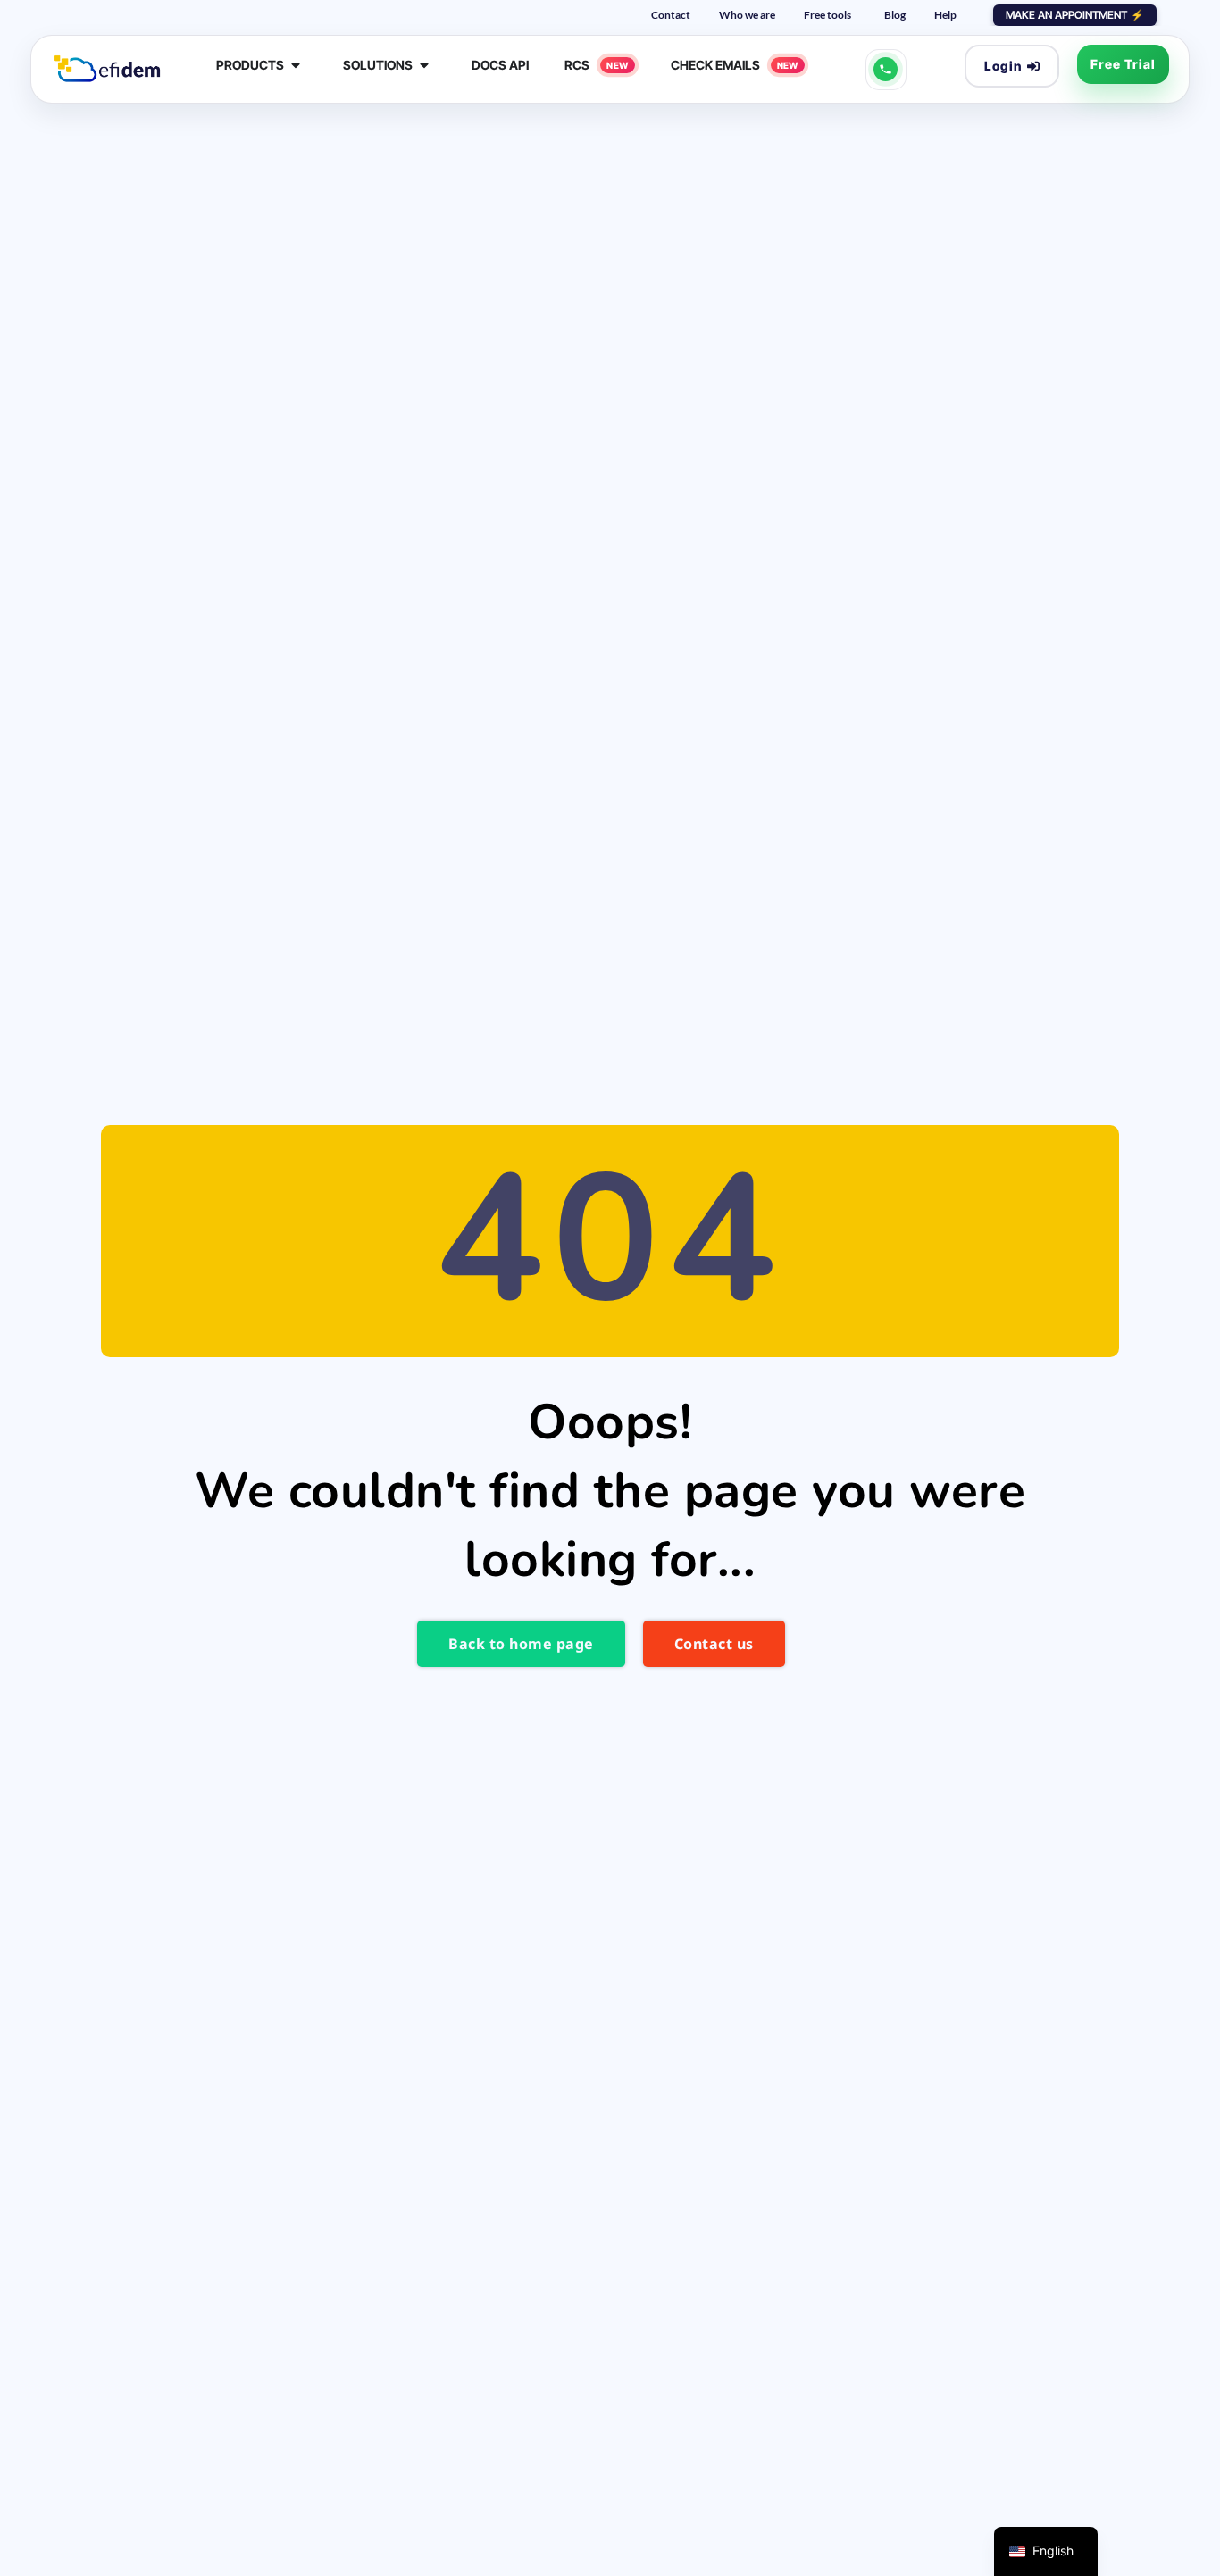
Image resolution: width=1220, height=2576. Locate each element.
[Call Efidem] (886, 70)
